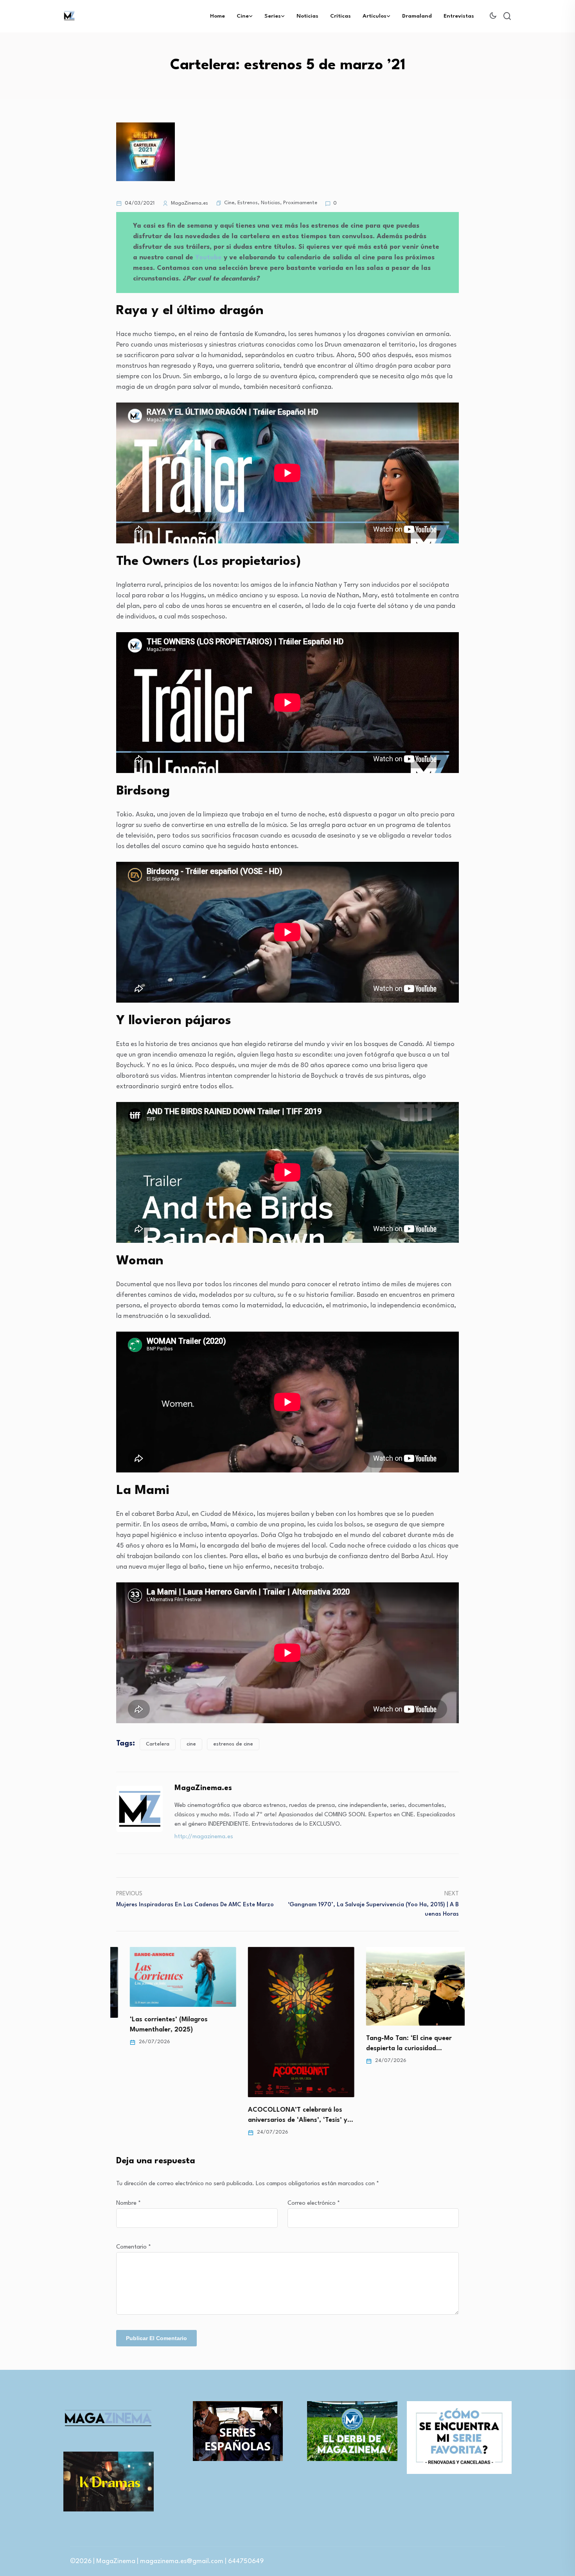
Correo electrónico (314, 2203)
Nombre (128, 2203)
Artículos (375, 16)
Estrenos (248, 203)
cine (191, 1744)
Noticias (307, 16)
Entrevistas (459, 16)
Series (273, 16)
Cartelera (158, 1744)
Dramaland (417, 16)
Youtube (209, 258)
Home (217, 16)
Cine (243, 16)
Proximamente (300, 203)
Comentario (134, 2247)
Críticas (341, 16)
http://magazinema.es (204, 1837)
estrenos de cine (233, 1744)
